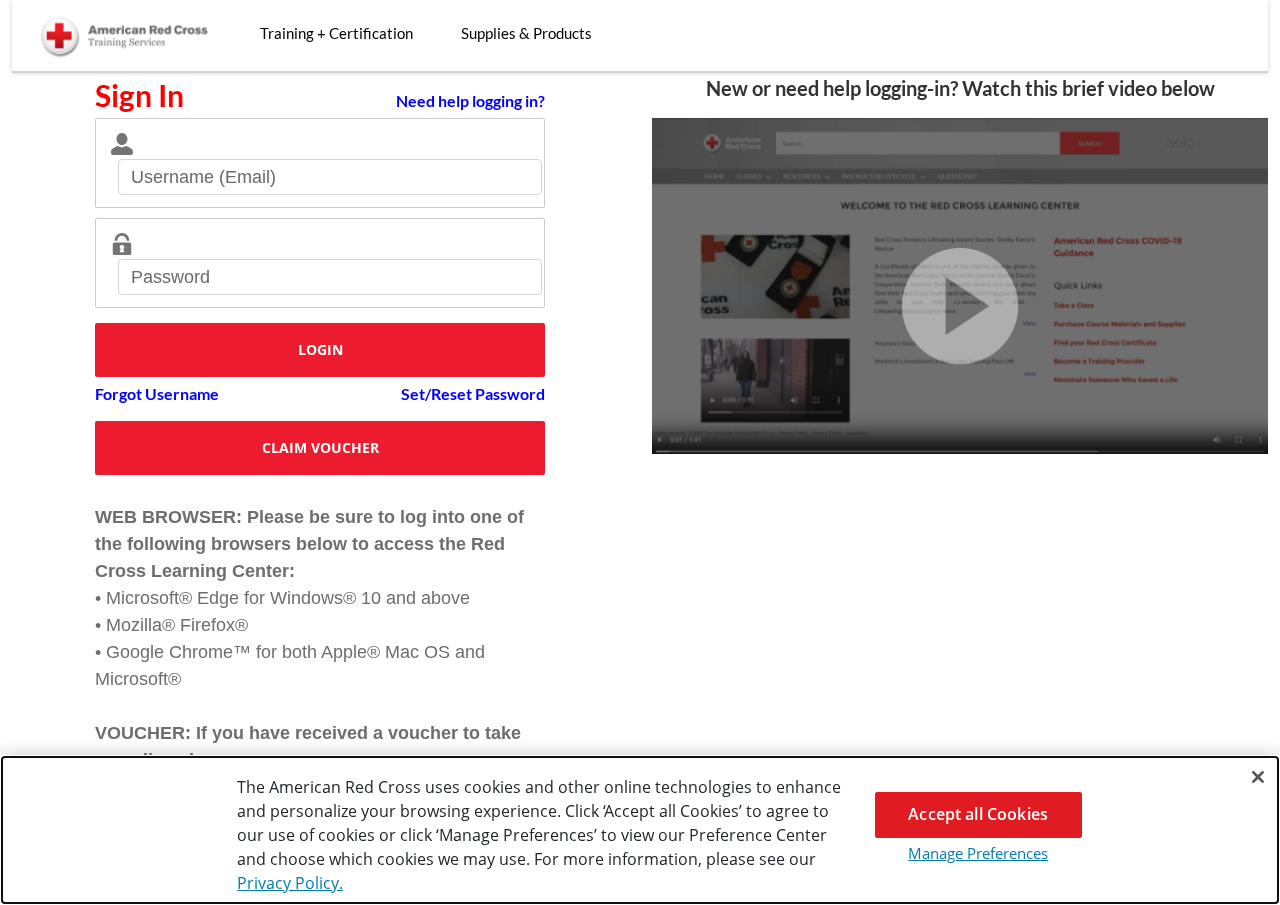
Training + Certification (336, 33)
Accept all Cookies (978, 814)
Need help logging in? (470, 100)
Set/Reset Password (473, 393)
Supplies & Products (526, 33)
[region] (640, 830)
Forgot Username (157, 393)
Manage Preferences (978, 853)
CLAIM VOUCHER (320, 447)
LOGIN (320, 349)
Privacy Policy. (290, 883)
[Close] (1258, 777)
